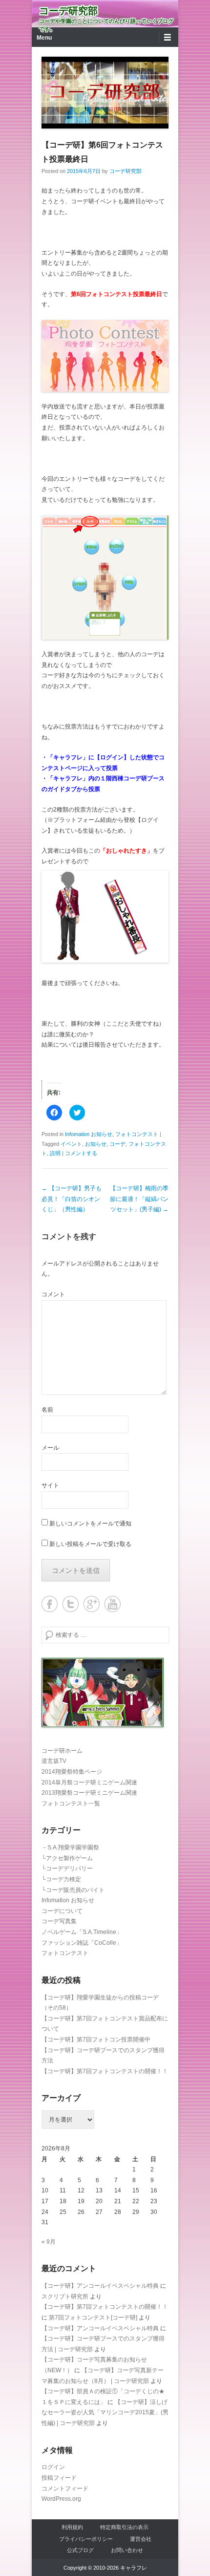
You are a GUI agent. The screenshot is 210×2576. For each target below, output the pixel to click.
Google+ (92, 1604)
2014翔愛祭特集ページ (72, 1772)
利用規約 (72, 2527)
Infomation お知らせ (89, 1134)
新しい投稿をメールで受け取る (90, 1544)
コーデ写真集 (59, 1921)
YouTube (113, 1604)
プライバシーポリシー (86, 2539)
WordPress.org (61, 2499)
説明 (55, 1153)
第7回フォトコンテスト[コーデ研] (93, 2318)
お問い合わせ (127, 2550)
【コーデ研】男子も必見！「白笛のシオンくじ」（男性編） (72, 1199)
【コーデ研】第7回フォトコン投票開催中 (96, 2039)
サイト (50, 1485)
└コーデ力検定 (61, 1879)
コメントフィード (65, 2489)
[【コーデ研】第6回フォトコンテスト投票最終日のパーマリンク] (105, 93)
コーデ (117, 1144)
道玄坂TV (54, 1761)
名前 (47, 1410)
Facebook (50, 1604)
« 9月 (49, 2242)
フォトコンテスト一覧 (71, 1803)
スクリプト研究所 (65, 2297)
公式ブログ (80, 2550)
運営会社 (141, 2539)
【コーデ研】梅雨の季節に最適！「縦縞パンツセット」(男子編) (139, 1199)
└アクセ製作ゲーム (67, 1858)
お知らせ (96, 1144)
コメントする (81, 1153)
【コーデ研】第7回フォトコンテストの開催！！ (105, 2071)
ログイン (53, 2467)
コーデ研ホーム (62, 1751)
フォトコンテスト (137, 1134)
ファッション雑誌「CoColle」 (82, 1943)
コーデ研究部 (68, 11)
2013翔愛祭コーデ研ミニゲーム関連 (89, 1793)
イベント (71, 1144)
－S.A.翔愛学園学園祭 (70, 1847)
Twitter (71, 1604)
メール (50, 1448)
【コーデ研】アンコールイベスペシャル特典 (100, 2286)
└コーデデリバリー (67, 1868)
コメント (53, 1294)
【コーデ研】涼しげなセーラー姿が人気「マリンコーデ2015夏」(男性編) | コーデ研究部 (105, 2413)
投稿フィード (59, 2478)
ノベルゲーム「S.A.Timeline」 (82, 1932)
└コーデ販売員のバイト (73, 1890)
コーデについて (62, 1911)
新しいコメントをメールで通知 (90, 1524)
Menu (44, 38)
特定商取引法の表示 (124, 2527)
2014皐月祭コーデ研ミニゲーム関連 (89, 1782)
